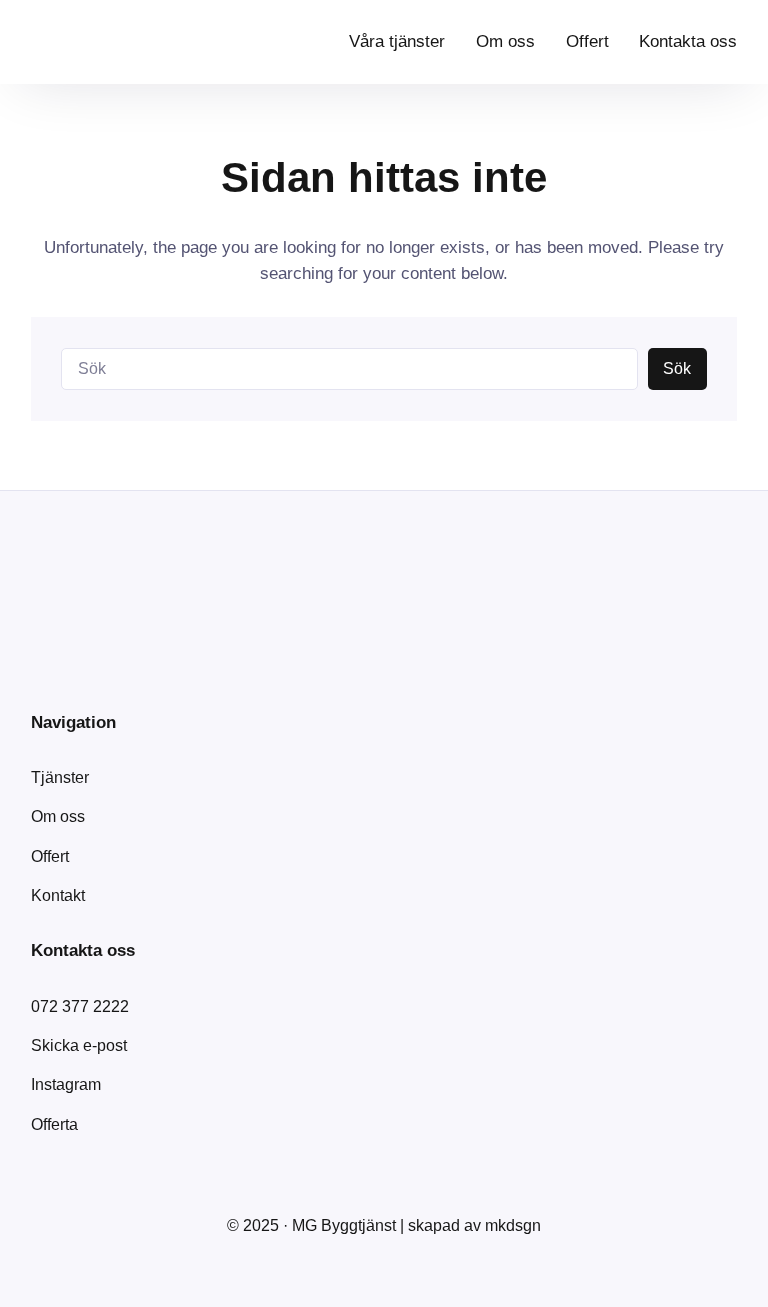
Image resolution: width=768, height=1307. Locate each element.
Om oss (58, 816)
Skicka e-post (79, 1045)
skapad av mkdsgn (474, 1225)
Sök (677, 368)
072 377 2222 (80, 1006)
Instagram (66, 1084)
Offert (50, 856)
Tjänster (60, 777)
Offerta (54, 1124)
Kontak (56, 895)
